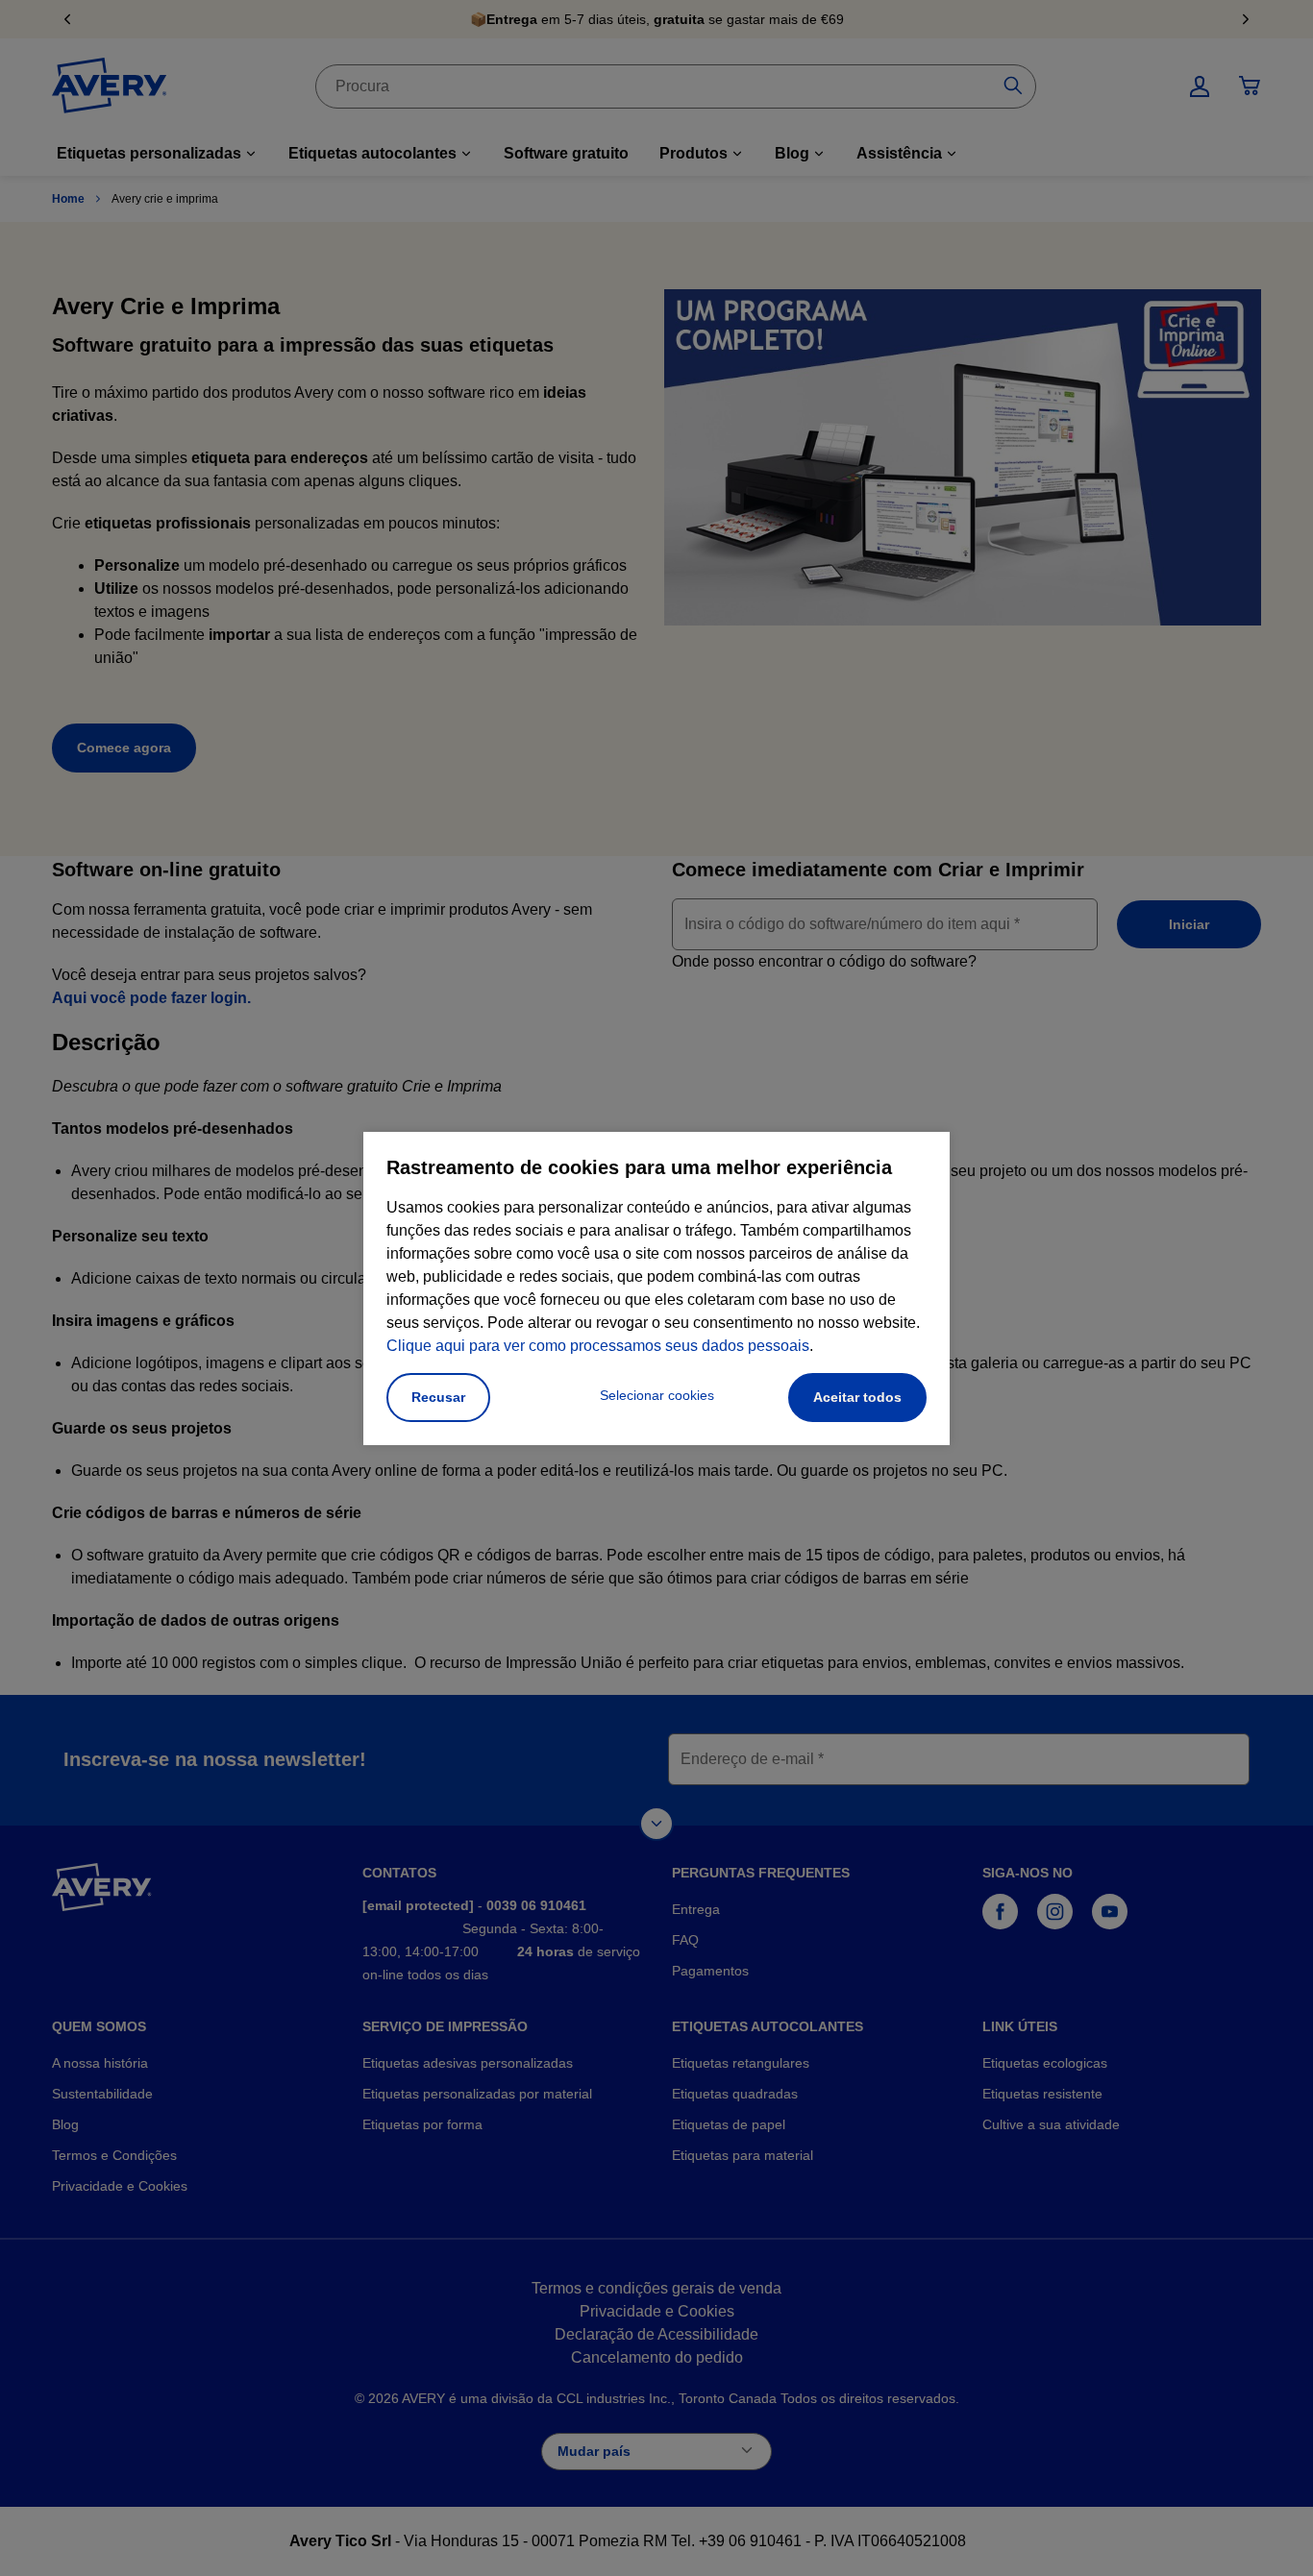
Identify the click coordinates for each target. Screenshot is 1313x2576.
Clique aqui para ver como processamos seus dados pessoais (598, 1346)
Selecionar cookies (657, 1395)
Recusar (438, 1397)
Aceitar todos (857, 1397)
